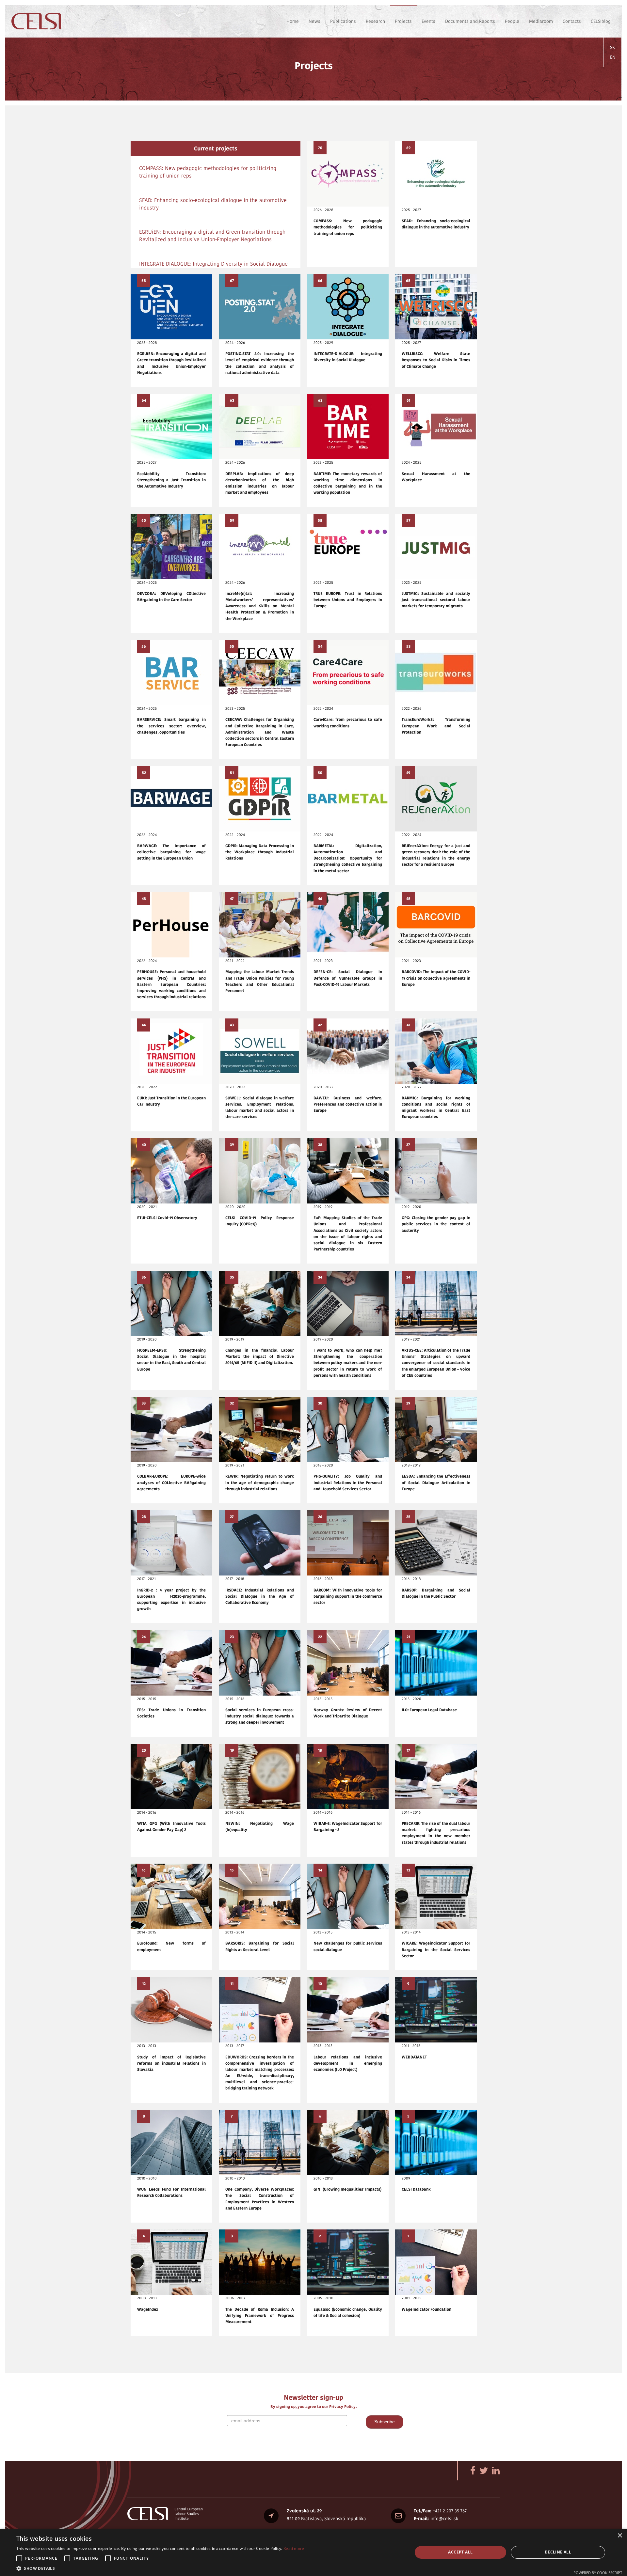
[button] (160, 2568)
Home (293, 21)
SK (612, 47)
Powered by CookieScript (598, 2573)
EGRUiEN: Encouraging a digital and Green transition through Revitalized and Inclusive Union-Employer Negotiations (212, 236)
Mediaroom (541, 21)
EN (613, 57)
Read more (294, 2548)
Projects (403, 21)
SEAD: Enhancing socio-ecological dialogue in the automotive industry (213, 204)
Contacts (572, 21)
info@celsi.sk (444, 2519)
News (314, 21)
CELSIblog (601, 21)
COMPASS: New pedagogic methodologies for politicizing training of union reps (208, 172)
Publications (343, 21)
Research (375, 21)
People (512, 21)
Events (428, 21)
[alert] (313, 2552)
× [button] (620, 2536)
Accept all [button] (460, 2552)
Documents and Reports (470, 21)
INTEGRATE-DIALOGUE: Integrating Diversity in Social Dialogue (213, 264)
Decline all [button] (558, 2552)
